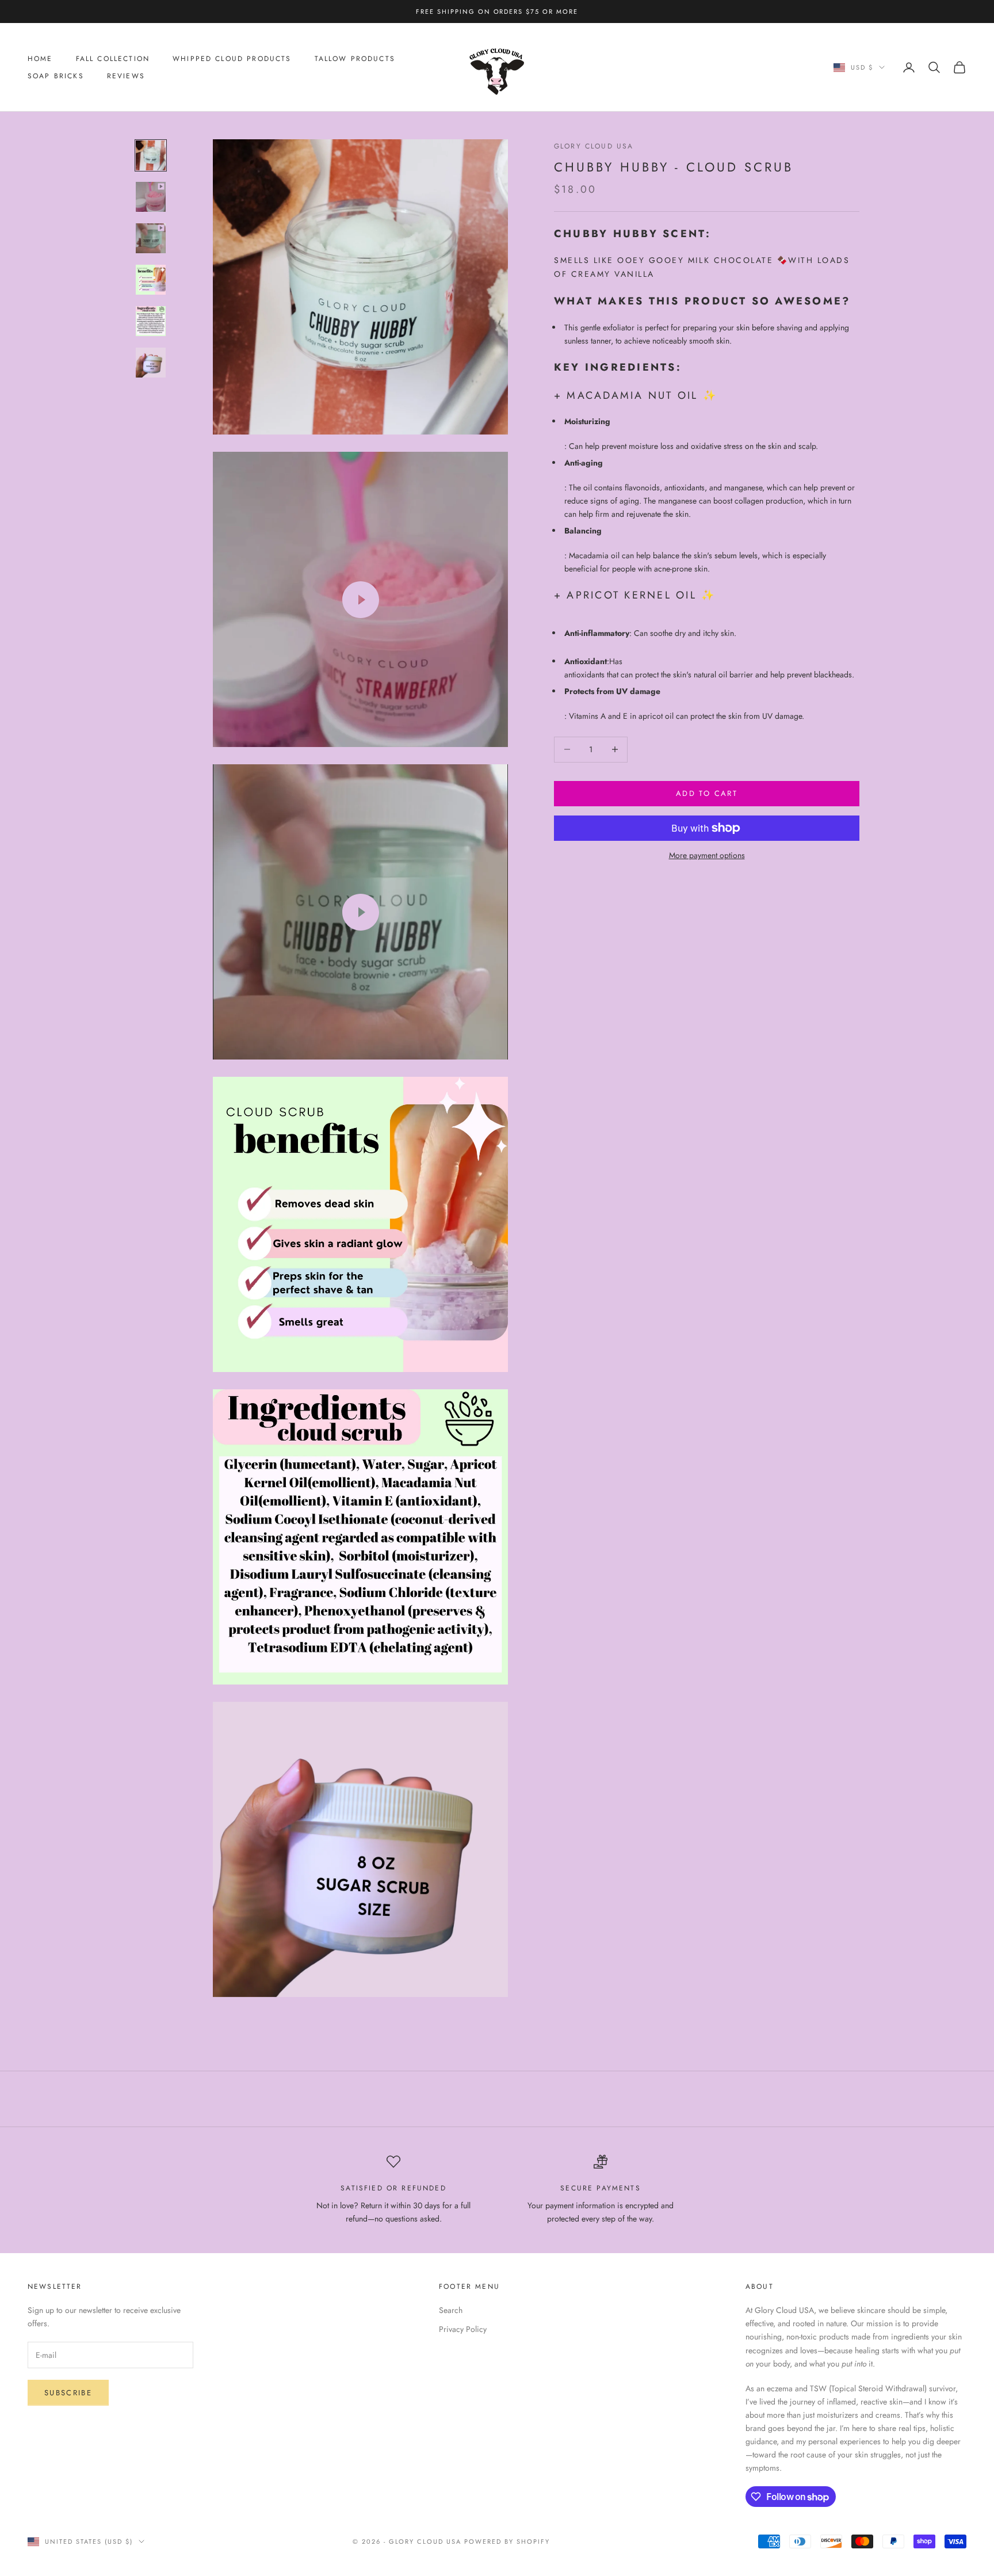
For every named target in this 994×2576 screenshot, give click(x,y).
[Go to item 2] (151, 197)
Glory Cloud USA (594, 146)
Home (40, 59)
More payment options (707, 855)
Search (451, 2310)
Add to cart (707, 793)
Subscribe (68, 2393)
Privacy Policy (463, 2329)
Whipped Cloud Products (232, 59)
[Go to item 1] (151, 155)
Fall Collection (113, 59)
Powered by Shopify (507, 2541)
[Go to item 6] (151, 363)
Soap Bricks (56, 76)
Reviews (126, 76)
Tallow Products (355, 59)
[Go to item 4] (151, 280)
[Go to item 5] (151, 321)
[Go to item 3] (151, 238)
